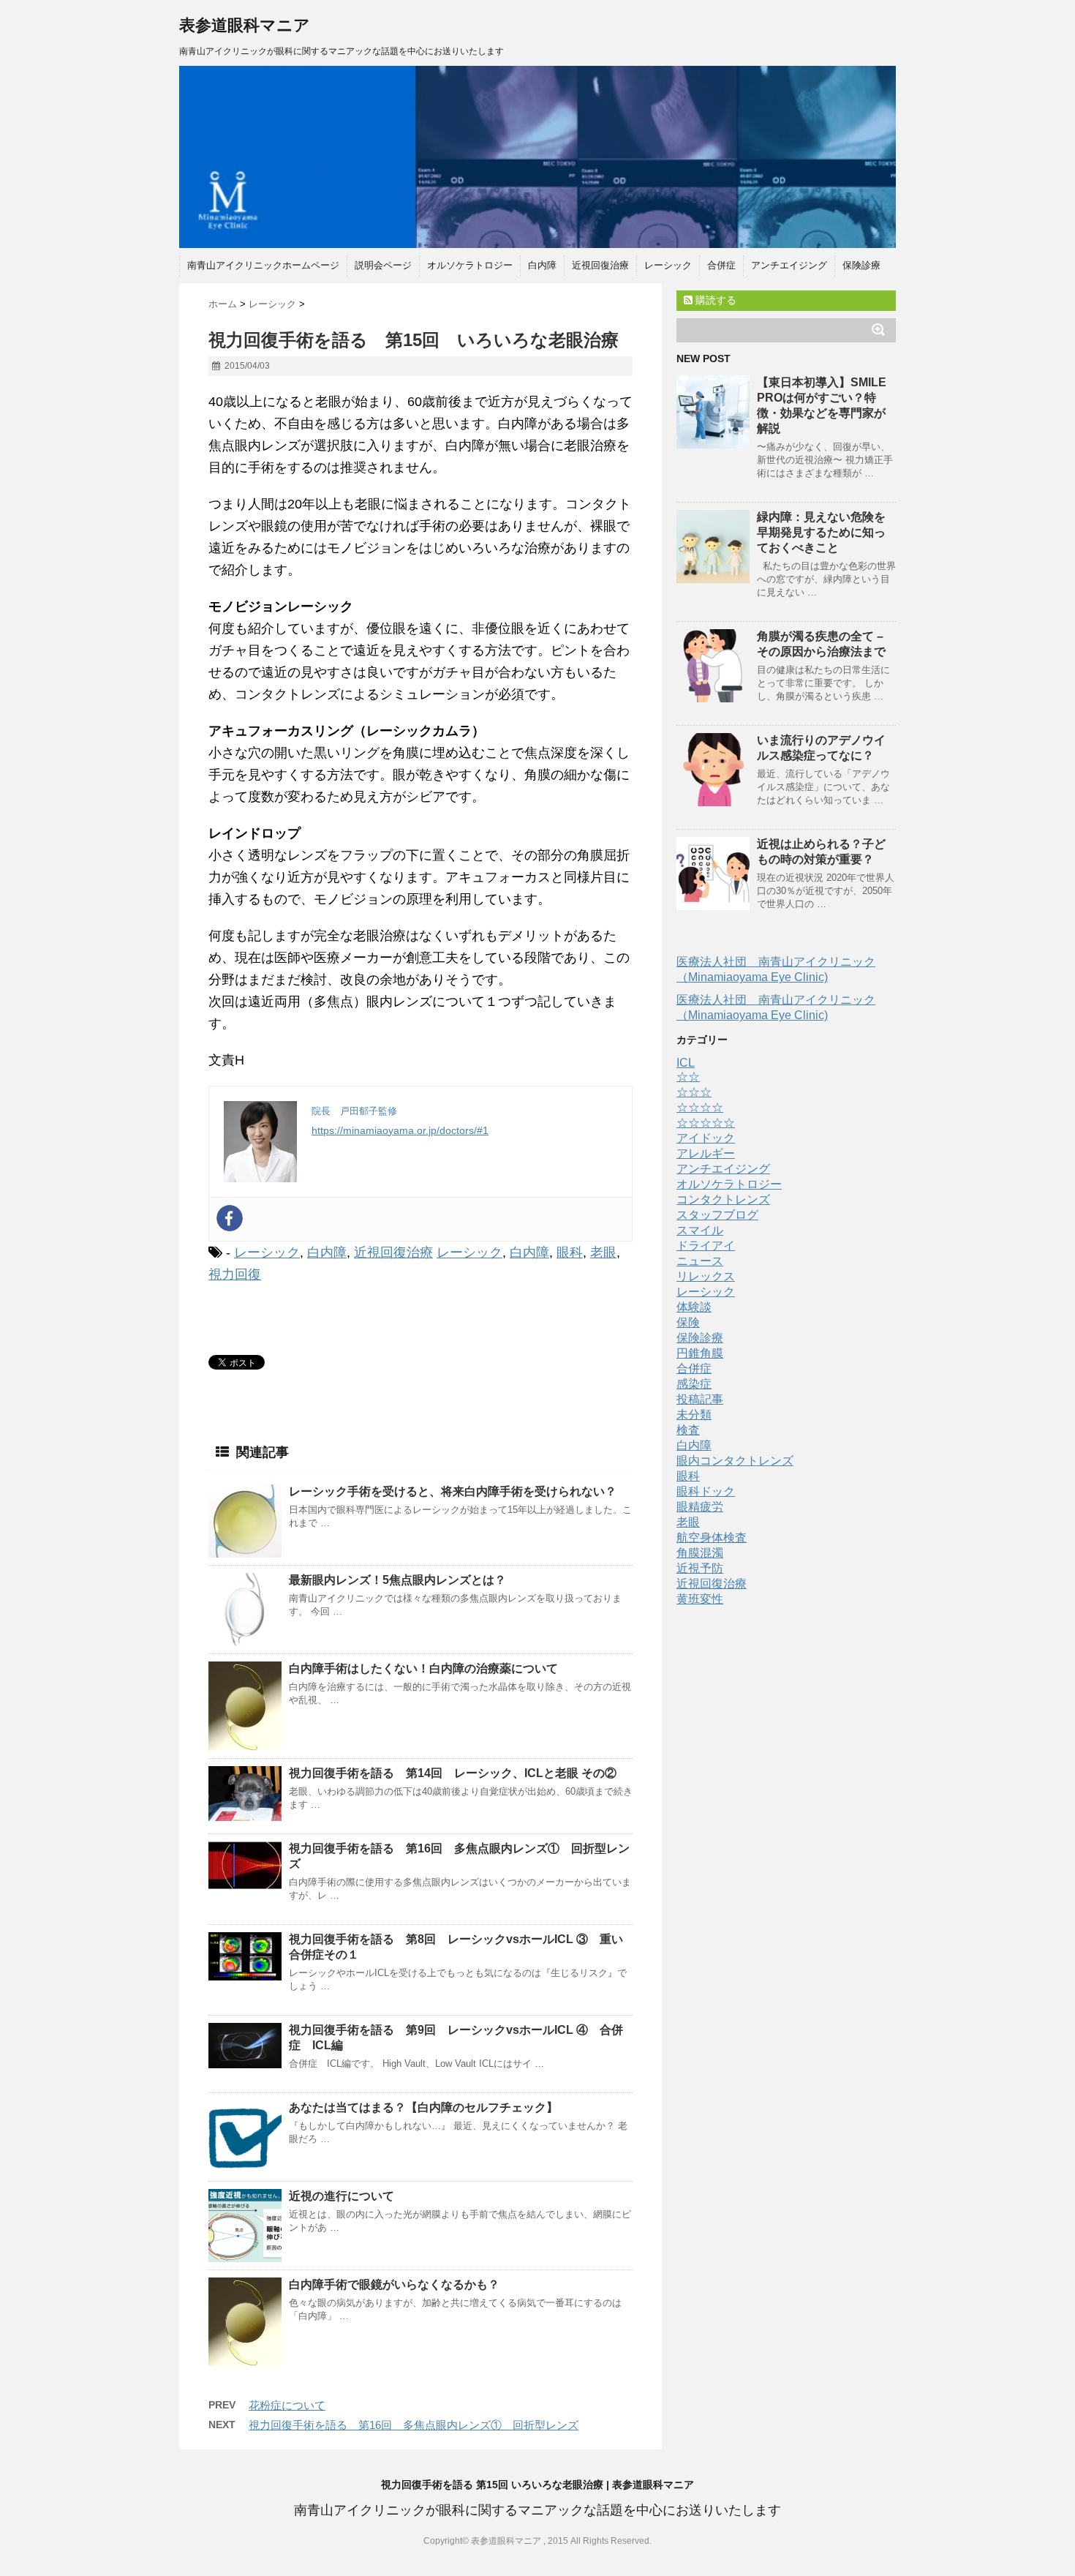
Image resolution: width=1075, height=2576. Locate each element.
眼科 (570, 1253)
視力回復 (235, 1274)
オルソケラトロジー (470, 265)
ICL (686, 1063)
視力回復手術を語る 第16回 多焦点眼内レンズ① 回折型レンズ (414, 2425)
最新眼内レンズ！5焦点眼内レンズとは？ (397, 1580)
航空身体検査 (712, 1537)
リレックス (706, 1276)
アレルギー (706, 1153)
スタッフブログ (717, 1215)
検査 (688, 1430)
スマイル (700, 1230)
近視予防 (700, 1568)
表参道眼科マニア (245, 25)
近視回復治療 (600, 265)
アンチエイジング (789, 265)
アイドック (706, 1138)
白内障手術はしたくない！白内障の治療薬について (423, 1668)
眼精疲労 (700, 1507)
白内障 (542, 265)
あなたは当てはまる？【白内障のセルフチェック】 (423, 2107)
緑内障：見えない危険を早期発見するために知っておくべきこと (821, 532)
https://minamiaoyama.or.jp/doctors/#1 (400, 1130)
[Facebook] (230, 1218)
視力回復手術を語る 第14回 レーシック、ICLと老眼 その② (453, 1773)
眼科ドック (706, 1491)
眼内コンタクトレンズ (735, 1461)
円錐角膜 (700, 1353)
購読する (714, 300)
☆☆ (688, 1077)
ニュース (700, 1261)
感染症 (694, 1384)
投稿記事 (700, 1399)
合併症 (721, 265)
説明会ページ (383, 265)
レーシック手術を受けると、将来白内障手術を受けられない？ (453, 1491)
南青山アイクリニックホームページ (263, 265)
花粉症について (287, 2405)
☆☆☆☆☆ (706, 1123)
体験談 (694, 1307)
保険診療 (861, 265)
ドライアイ (706, 1246)
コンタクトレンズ (723, 1199)
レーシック (668, 265)
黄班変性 (700, 1599)
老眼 (603, 1253)
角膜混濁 (700, 1553)
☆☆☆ (694, 1092)
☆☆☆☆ (700, 1107)
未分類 (694, 1415)
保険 (688, 1322)
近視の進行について (342, 2196)
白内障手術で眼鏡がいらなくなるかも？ (394, 2284)
